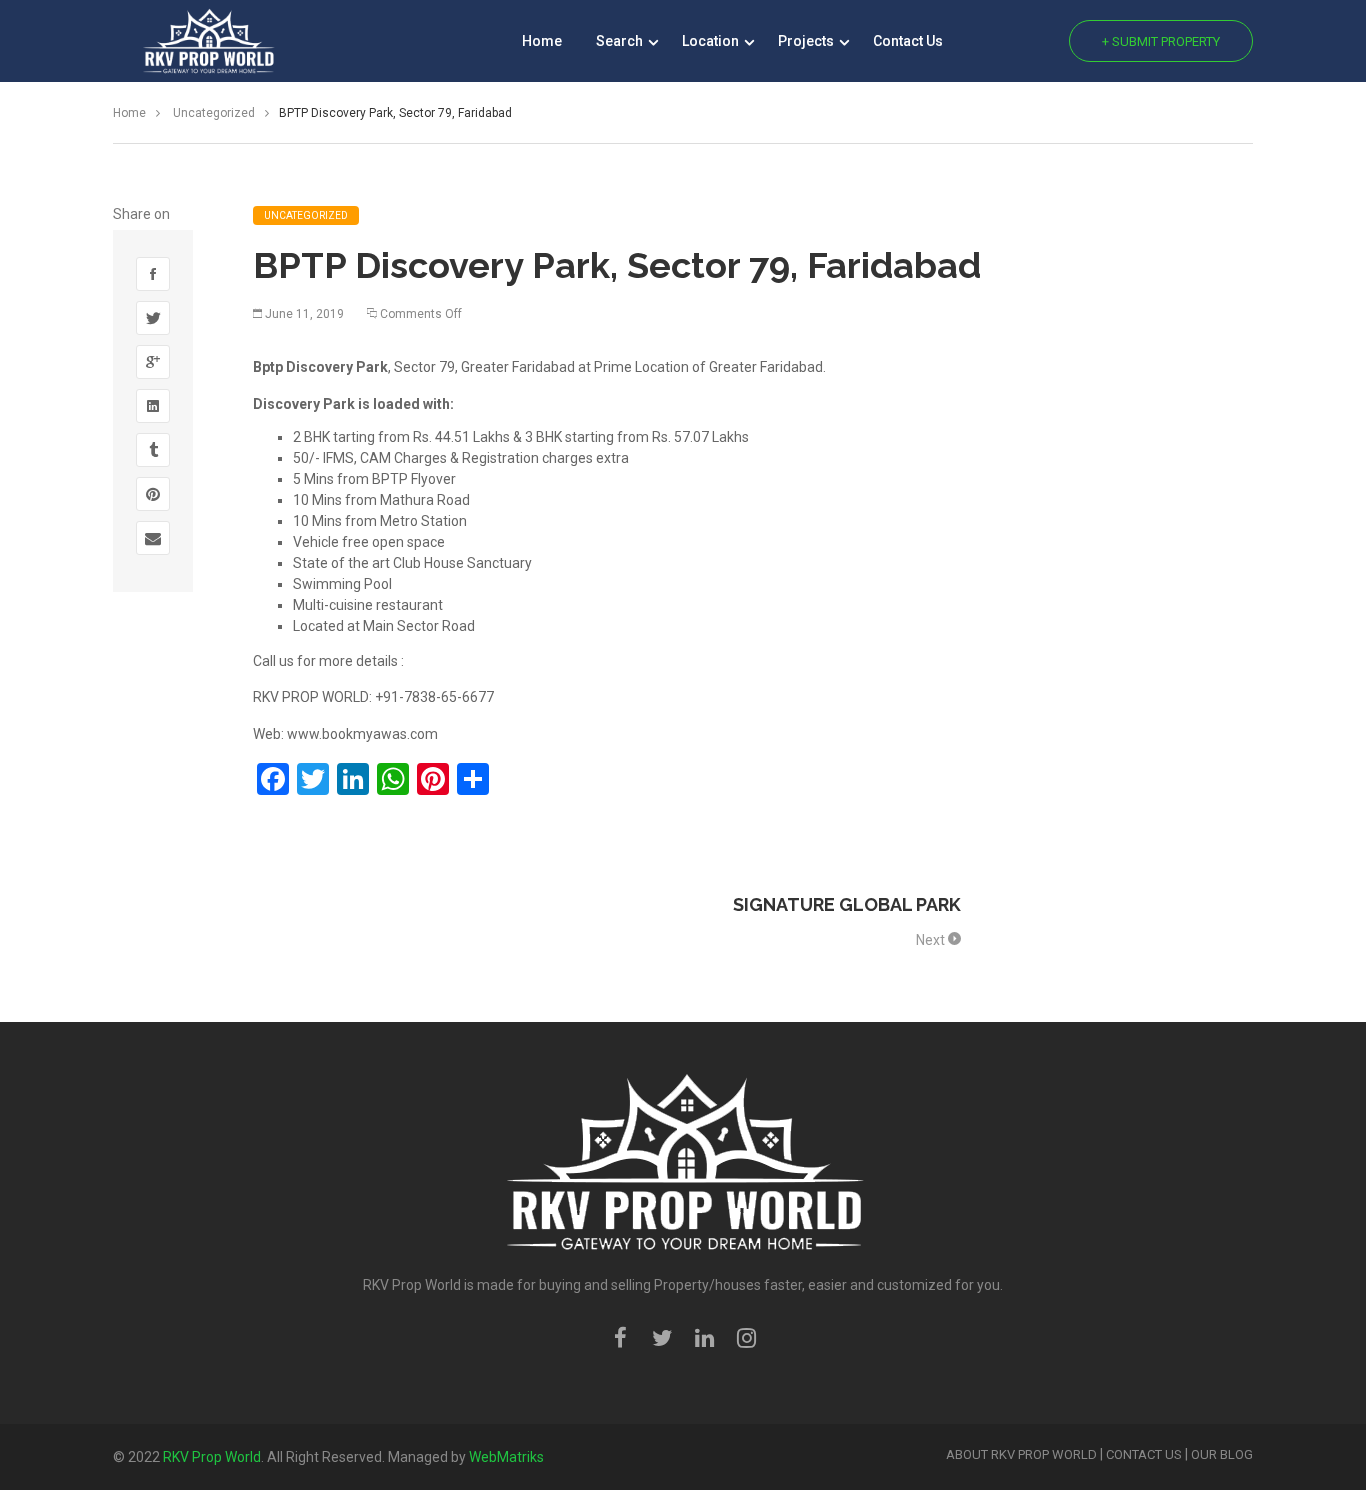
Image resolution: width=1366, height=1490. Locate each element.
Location (712, 41)
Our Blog (1222, 1454)
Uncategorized (215, 113)
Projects (807, 41)
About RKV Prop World (1021, 1454)
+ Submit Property (1161, 41)
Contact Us (908, 41)
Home (542, 41)
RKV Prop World (212, 1457)
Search (621, 41)
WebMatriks (506, 1457)
